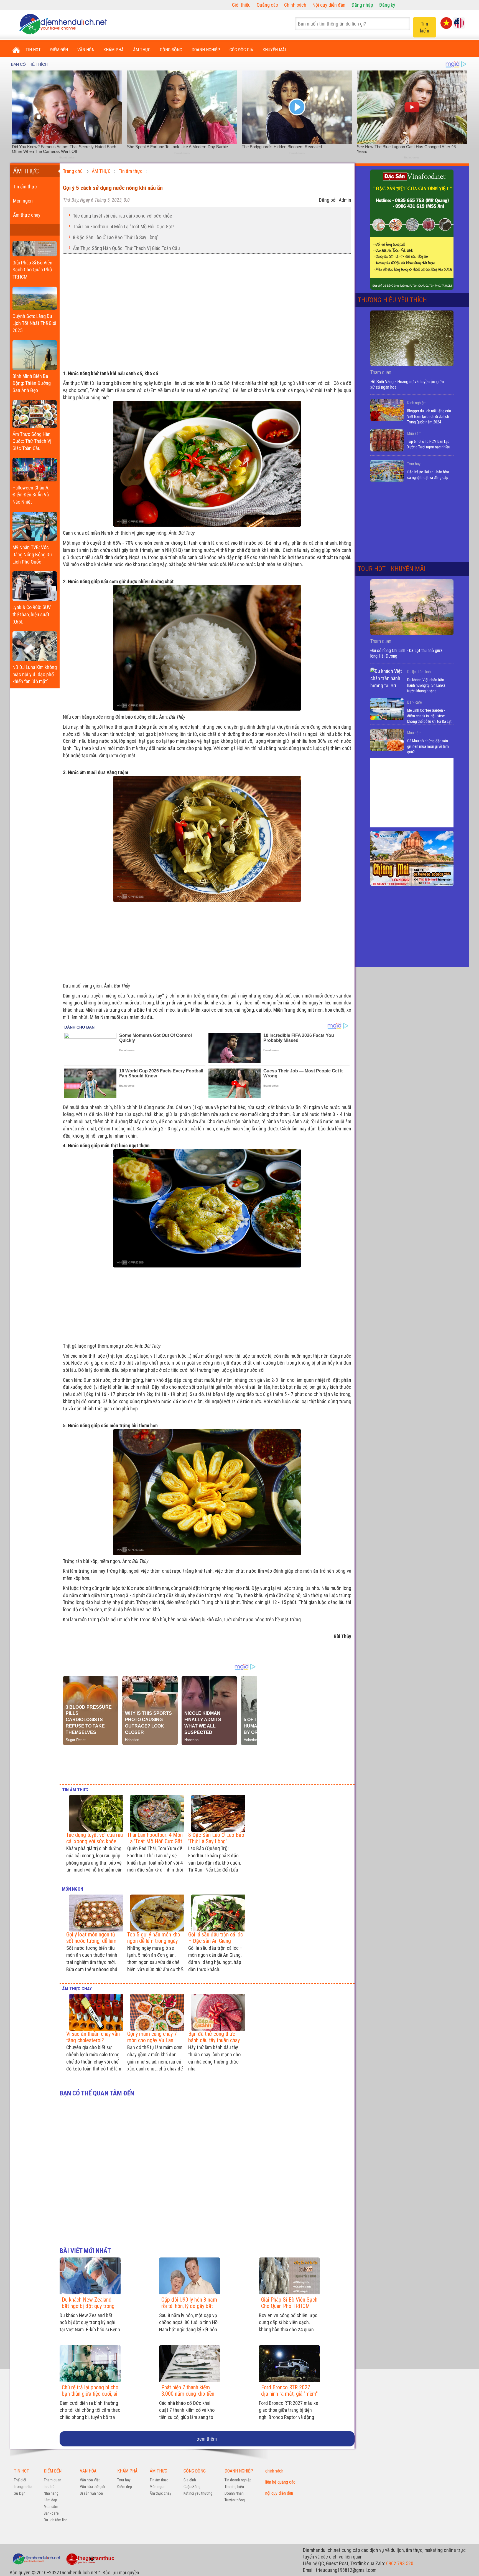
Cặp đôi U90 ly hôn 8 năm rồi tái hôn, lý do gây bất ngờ (189, 2306)
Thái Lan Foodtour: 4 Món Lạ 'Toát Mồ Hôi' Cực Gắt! (123, 226)
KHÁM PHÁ (114, 50)
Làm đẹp (50, 2500)
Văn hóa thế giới (92, 2487)
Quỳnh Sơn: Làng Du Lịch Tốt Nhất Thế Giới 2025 (34, 323)
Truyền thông (235, 2500)
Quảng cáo (267, 5)
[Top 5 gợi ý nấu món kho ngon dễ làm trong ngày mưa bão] (156, 1913)
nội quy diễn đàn (279, 2493)
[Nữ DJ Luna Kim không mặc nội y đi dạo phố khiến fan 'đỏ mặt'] (35, 645)
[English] (459, 22)
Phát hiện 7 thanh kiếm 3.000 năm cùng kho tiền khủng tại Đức (188, 2394)
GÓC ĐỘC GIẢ (241, 50)
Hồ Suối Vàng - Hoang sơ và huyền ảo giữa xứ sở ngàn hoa (407, 384)
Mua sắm (414, 433)
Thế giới (20, 2480)
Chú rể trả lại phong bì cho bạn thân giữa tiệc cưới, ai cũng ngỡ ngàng (90, 2394)
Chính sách (295, 5)
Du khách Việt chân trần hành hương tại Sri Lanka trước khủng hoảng (426, 685)
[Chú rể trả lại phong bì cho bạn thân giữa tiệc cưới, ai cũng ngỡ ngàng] (90, 2364)
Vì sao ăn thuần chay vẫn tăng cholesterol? (93, 2037)
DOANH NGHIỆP (206, 50)
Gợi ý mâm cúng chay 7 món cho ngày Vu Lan (152, 2037)
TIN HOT (33, 50)
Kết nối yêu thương (198, 2493)
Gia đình (190, 2480)
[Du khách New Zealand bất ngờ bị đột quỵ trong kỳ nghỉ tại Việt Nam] (90, 2276)
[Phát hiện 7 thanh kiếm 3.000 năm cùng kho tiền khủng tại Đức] (190, 2364)
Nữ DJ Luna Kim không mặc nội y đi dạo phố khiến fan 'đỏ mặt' (35, 674)
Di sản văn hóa (91, 2493)
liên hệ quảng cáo (280, 2482)
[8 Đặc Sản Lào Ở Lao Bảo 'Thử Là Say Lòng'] (217, 1813)
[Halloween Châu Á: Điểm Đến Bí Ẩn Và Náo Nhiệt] (35, 468)
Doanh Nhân (234, 2493)
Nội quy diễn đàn (329, 5)
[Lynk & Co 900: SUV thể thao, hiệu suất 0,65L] (35, 585)
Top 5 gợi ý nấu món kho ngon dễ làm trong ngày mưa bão (154, 1941)
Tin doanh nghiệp (238, 2480)
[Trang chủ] (16, 50)
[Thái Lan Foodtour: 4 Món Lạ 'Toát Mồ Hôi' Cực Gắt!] (156, 1813)
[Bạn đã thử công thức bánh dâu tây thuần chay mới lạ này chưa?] (217, 2012)
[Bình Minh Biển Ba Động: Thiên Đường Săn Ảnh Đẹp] (35, 354)
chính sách (274, 2471)
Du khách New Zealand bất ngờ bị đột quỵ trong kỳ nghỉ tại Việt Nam (88, 2306)
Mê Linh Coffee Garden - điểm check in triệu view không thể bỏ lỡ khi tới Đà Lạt (429, 716)
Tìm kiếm (425, 27)
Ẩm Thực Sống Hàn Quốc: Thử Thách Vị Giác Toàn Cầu (32, 441)
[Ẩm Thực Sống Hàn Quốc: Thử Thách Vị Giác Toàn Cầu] (35, 413)
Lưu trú (49, 2487)
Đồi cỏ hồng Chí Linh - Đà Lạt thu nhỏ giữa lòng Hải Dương (406, 653)
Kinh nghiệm (417, 403)
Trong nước (23, 2487)
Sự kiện (20, 2493)
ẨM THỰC (142, 50)
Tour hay (414, 464)
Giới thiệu (241, 5)
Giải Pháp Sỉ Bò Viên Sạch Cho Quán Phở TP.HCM (32, 270)
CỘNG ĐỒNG (171, 50)
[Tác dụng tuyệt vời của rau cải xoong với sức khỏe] (95, 1813)
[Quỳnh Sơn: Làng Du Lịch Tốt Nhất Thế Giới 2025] (35, 297)
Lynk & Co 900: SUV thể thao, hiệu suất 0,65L (32, 614)
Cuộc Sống (192, 2487)
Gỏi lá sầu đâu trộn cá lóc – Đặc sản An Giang (216, 1938)
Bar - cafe (414, 702)
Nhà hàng (51, 2493)
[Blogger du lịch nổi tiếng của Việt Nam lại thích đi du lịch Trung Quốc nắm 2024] (387, 410)
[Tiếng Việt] (446, 22)
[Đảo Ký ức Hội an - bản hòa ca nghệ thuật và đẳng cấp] (387, 471)
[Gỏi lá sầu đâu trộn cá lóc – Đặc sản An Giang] (217, 1913)
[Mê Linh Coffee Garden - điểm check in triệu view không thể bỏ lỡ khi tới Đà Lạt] (387, 709)
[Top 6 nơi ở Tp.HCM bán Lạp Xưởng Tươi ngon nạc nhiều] (387, 440)
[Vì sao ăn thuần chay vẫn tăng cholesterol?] (95, 2012)
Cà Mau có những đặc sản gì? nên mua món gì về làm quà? (428, 746)
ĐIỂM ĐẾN (59, 50)
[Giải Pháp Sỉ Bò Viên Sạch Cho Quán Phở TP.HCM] (35, 247)
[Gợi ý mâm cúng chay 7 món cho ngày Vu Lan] (156, 2012)
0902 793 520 (400, 2563)
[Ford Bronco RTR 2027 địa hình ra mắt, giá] (289, 2364)
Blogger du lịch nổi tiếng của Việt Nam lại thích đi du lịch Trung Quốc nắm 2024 (429, 416)
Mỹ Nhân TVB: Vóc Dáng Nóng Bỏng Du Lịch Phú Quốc (32, 554)
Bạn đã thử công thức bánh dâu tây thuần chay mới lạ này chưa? (214, 2040)
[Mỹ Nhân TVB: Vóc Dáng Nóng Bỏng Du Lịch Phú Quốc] (35, 525)
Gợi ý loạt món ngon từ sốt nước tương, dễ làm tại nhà (91, 1941)
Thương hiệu (234, 2487)
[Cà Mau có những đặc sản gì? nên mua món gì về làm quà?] (387, 740)
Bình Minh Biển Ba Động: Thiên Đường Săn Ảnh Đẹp (32, 383)
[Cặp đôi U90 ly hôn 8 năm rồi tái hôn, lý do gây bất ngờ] (190, 2276)
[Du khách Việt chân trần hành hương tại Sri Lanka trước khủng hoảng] (387, 679)
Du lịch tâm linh (419, 672)
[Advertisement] (207, 309)
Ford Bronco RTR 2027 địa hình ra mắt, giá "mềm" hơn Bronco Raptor (289, 2394)
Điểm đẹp (125, 2487)
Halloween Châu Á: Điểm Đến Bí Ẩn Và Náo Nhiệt (31, 495)
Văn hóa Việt (90, 2480)
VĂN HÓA (86, 50)
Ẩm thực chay (27, 215)
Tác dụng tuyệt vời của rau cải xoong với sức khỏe (123, 215)
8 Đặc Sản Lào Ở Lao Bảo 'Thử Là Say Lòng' (116, 237)
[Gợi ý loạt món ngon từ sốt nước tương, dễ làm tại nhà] (95, 1913)
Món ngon (23, 201)
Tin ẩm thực (25, 187)
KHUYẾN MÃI (274, 50)
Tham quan (53, 2480)
